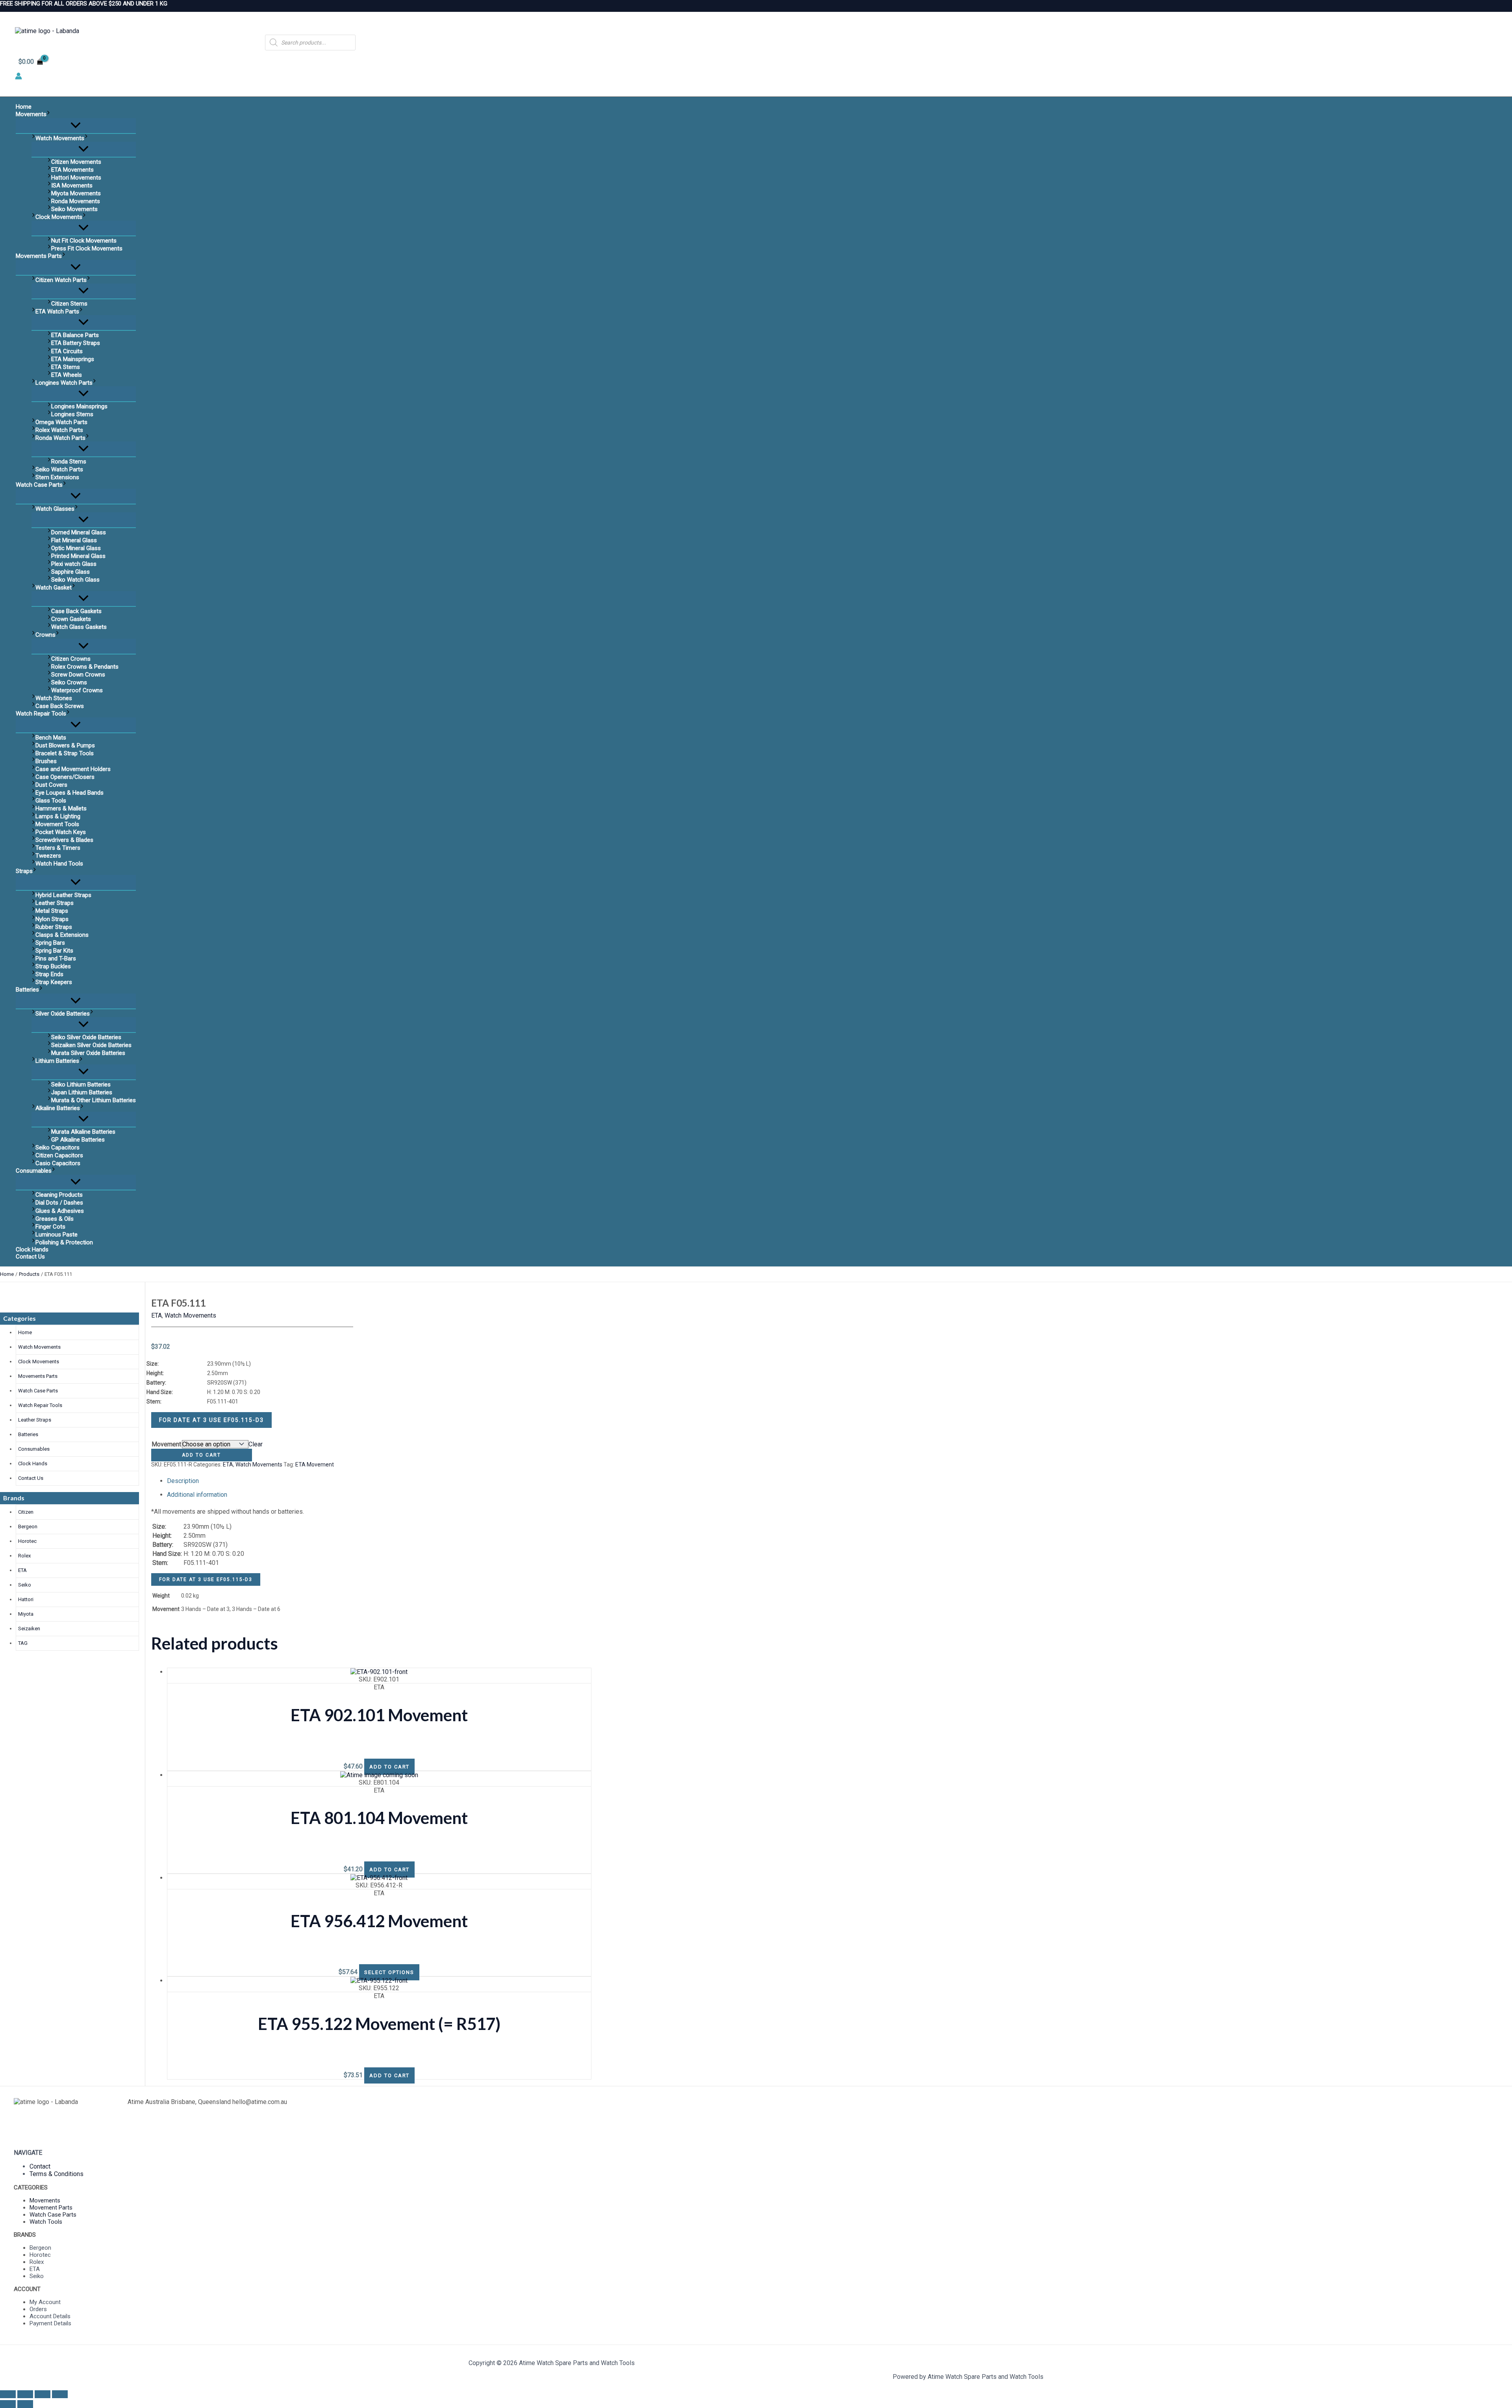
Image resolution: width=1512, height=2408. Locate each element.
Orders (38, 2309)
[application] (48, 114)
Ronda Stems (69, 462)
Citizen (26, 1512)
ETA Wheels (67, 375)
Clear (256, 1444)
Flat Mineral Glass (74, 540)
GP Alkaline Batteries (78, 1140)
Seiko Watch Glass (75, 580)
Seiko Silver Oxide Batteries (86, 1037)
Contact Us (30, 1257)
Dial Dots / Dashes (59, 1203)
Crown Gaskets (71, 619)
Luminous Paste (57, 1235)
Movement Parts (51, 2208)
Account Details (50, 2316)
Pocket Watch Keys (61, 832)
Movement (166, 1444)
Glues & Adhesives (60, 1211)
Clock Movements (59, 217)
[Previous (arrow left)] (8, 2404)
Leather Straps (55, 903)
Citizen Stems (69, 304)
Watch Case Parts (39, 485)
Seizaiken (29, 1629)
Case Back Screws (60, 706)
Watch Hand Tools (59, 864)
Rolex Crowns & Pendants (85, 667)
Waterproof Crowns (77, 690)
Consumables (34, 1171)
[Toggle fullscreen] (25, 2394)
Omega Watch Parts (61, 422)
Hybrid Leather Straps (63, 895)
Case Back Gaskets (76, 611)
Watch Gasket (54, 588)
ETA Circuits (67, 351)
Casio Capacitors (58, 1163)
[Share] (43, 2394)
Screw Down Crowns (78, 675)
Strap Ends (49, 974)
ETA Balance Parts (75, 335)
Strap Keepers (54, 982)
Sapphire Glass (70, 572)
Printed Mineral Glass (78, 556)
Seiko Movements (74, 209)
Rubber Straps (54, 927)
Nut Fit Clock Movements (84, 241)
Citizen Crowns (71, 659)
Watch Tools (46, 2222)
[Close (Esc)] (60, 2394)
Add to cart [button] (389, 1767)
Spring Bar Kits (54, 951)
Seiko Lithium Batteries (81, 1084)
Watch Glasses (55, 509)
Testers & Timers (58, 848)
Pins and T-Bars (56, 958)
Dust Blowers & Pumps (65, 745)
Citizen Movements (76, 162)
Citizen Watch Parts (61, 280)
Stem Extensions (57, 477)
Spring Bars (50, 943)
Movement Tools (57, 824)
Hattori (26, 1599)
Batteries (27, 990)
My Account (45, 2302)
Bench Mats (51, 738)
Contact (40, 2166)
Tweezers (48, 856)
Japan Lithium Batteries (82, 1092)
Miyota (26, 1614)
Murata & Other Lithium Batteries (94, 1100)
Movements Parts (39, 256)
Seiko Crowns (69, 682)
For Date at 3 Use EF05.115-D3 (211, 1420)
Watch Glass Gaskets (79, 627)
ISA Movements (72, 185)
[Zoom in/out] (8, 2394)
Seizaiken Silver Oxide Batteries (91, 1045)
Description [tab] (183, 1481)
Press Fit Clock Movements (87, 248)
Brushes (46, 761)
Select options (389, 1972)
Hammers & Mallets (61, 808)
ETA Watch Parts (57, 311)
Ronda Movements (76, 201)
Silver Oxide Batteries (63, 1014)
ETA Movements (72, 170)
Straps (24, 871)
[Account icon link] (19, 77)
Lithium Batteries (57, 1061)
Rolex (24, 1556)
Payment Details (50, 2323)
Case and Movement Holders (73, 769)
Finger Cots (50, 1227)
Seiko (25, 1585)
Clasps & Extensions (62, 935)
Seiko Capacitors (57, 1147)
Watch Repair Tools (41, 714)
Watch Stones (54, 698)
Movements (31, 114)
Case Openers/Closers (65, 777)
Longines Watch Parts (64, 383)
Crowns (45, 635)
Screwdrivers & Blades (64, 840)
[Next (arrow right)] (25, 2404)
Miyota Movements (76, 193)
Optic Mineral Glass (76, 548)
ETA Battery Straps (76, 343)
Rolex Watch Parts (59, 430)
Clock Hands (32, 1249)
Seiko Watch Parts (59, 469)
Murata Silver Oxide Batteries (88, 1053)
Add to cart (201, 1455)
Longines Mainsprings (79, 406)
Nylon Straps (52, 919)
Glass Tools (51, 801)
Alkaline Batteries (58, 1108)
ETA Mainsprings (73, 359)
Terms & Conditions (57, 2174)
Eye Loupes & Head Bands (69, 793)
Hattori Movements (76, 178)
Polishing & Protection (64, 1242)
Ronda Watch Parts (60, 438)
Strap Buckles (53, 966)
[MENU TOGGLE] (76, 126)
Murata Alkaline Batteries (83, 1132)
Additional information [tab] (197, 1495)
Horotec (27, 1541)
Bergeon (28, 1527)
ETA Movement (315, 1464)
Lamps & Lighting (58, 816)
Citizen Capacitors (59, 1155)
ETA (22, 1570)
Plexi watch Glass (74, 564)
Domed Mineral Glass (79, 532)
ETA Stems (66, 367)
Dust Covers (51, 785)
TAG (23, 1643)
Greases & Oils (55, 1219)
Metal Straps (52, 911)
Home (24, 107)
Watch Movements (60, 138)
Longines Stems (72, 414)
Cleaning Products (59, 1195)
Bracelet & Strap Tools (65, 753)
